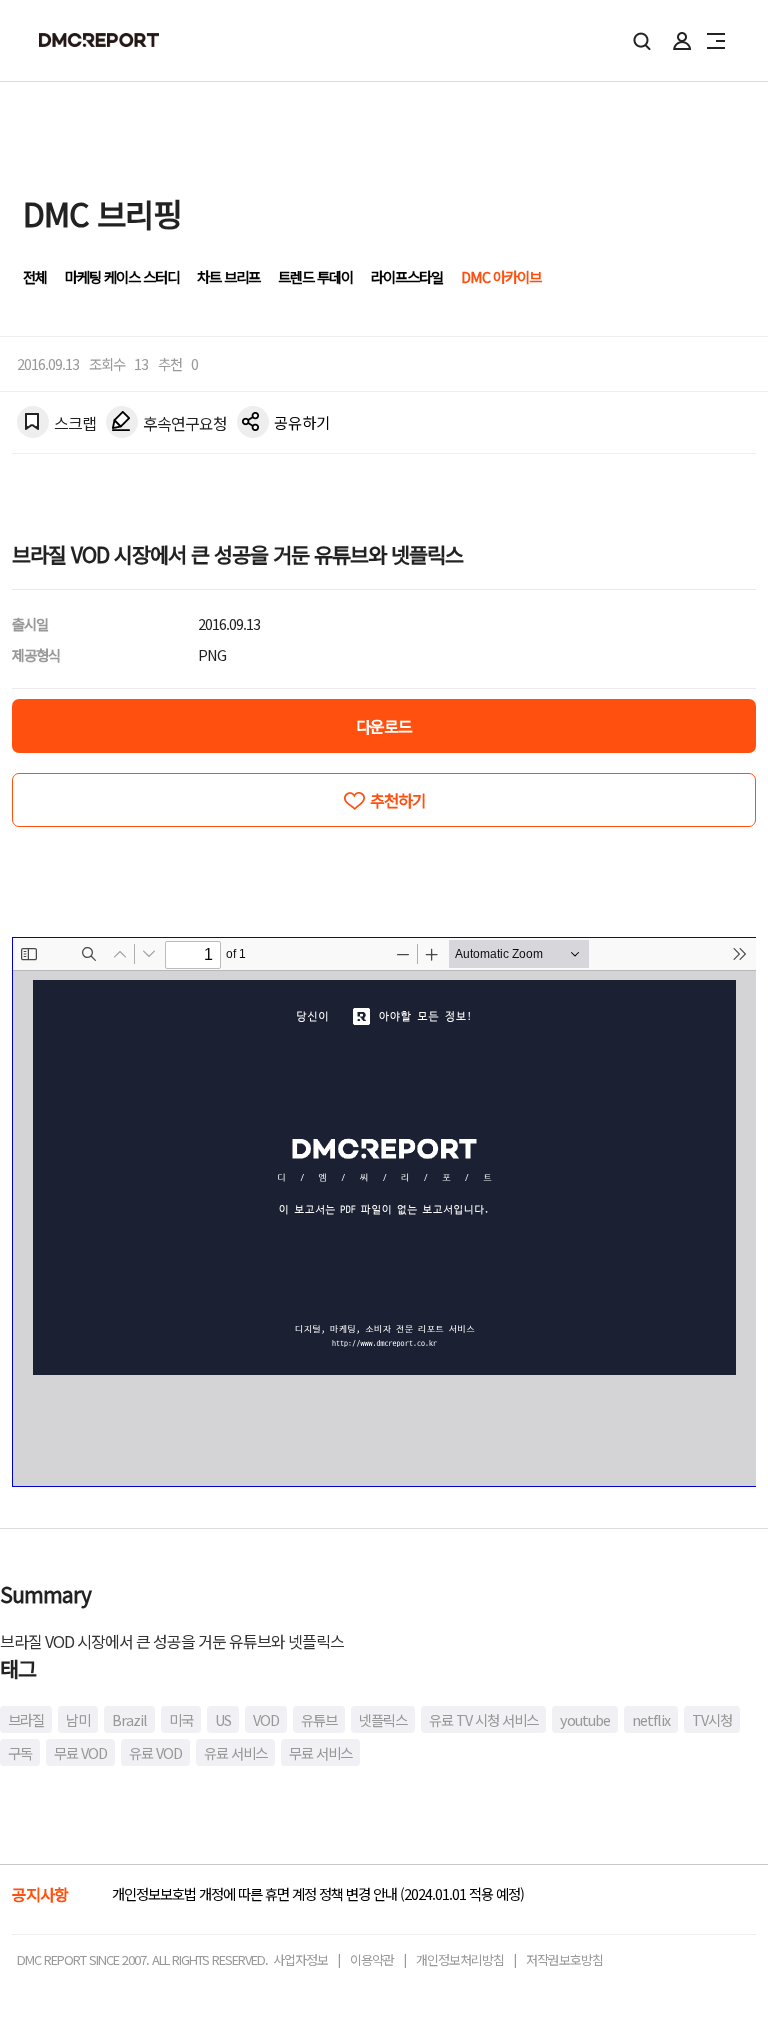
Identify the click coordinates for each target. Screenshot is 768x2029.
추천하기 (398, 800)
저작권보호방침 (564, 1959)
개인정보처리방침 (460, 1959)
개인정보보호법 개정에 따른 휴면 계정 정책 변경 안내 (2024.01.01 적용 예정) (318, 1893)
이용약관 (372, 1959)
